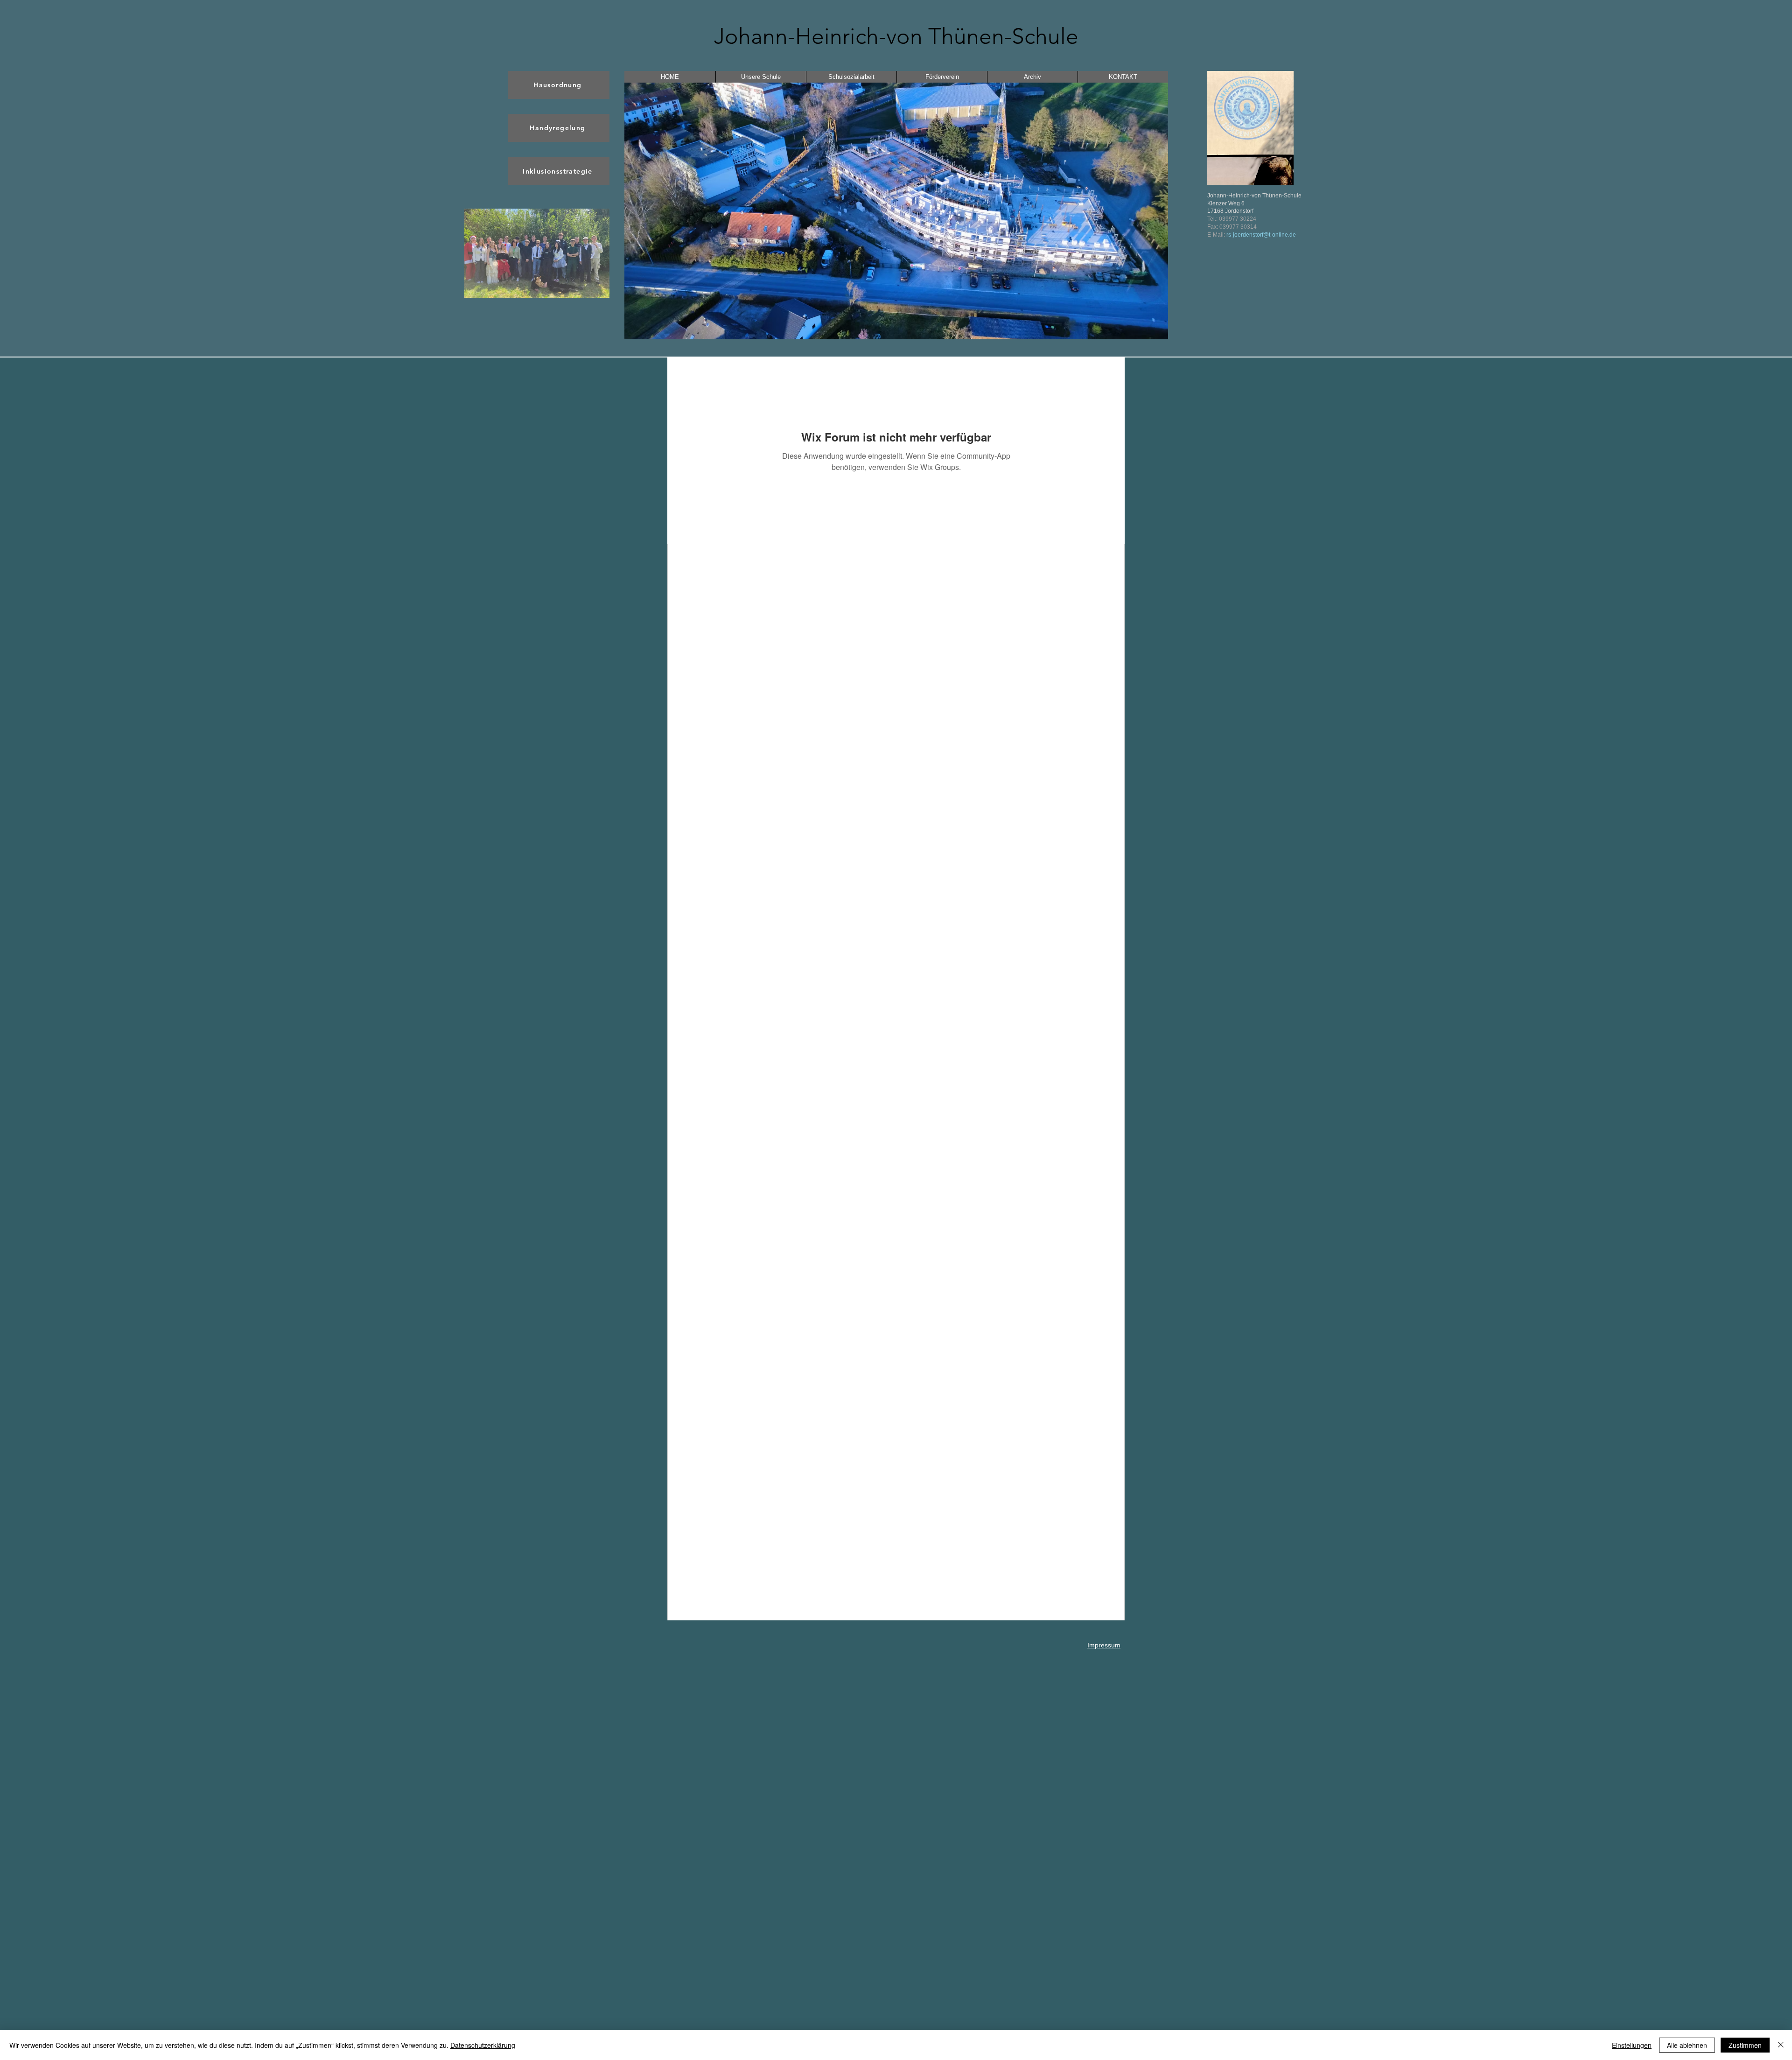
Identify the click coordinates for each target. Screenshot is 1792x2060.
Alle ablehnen (1687, 2045)
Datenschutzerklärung (483, 2045)
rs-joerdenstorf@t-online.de (1261, 235)
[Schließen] (1781, 2045)
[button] (537, 253)
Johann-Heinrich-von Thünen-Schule (896, 36)
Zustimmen (1745, 2045)
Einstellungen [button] (1632, 2045)
